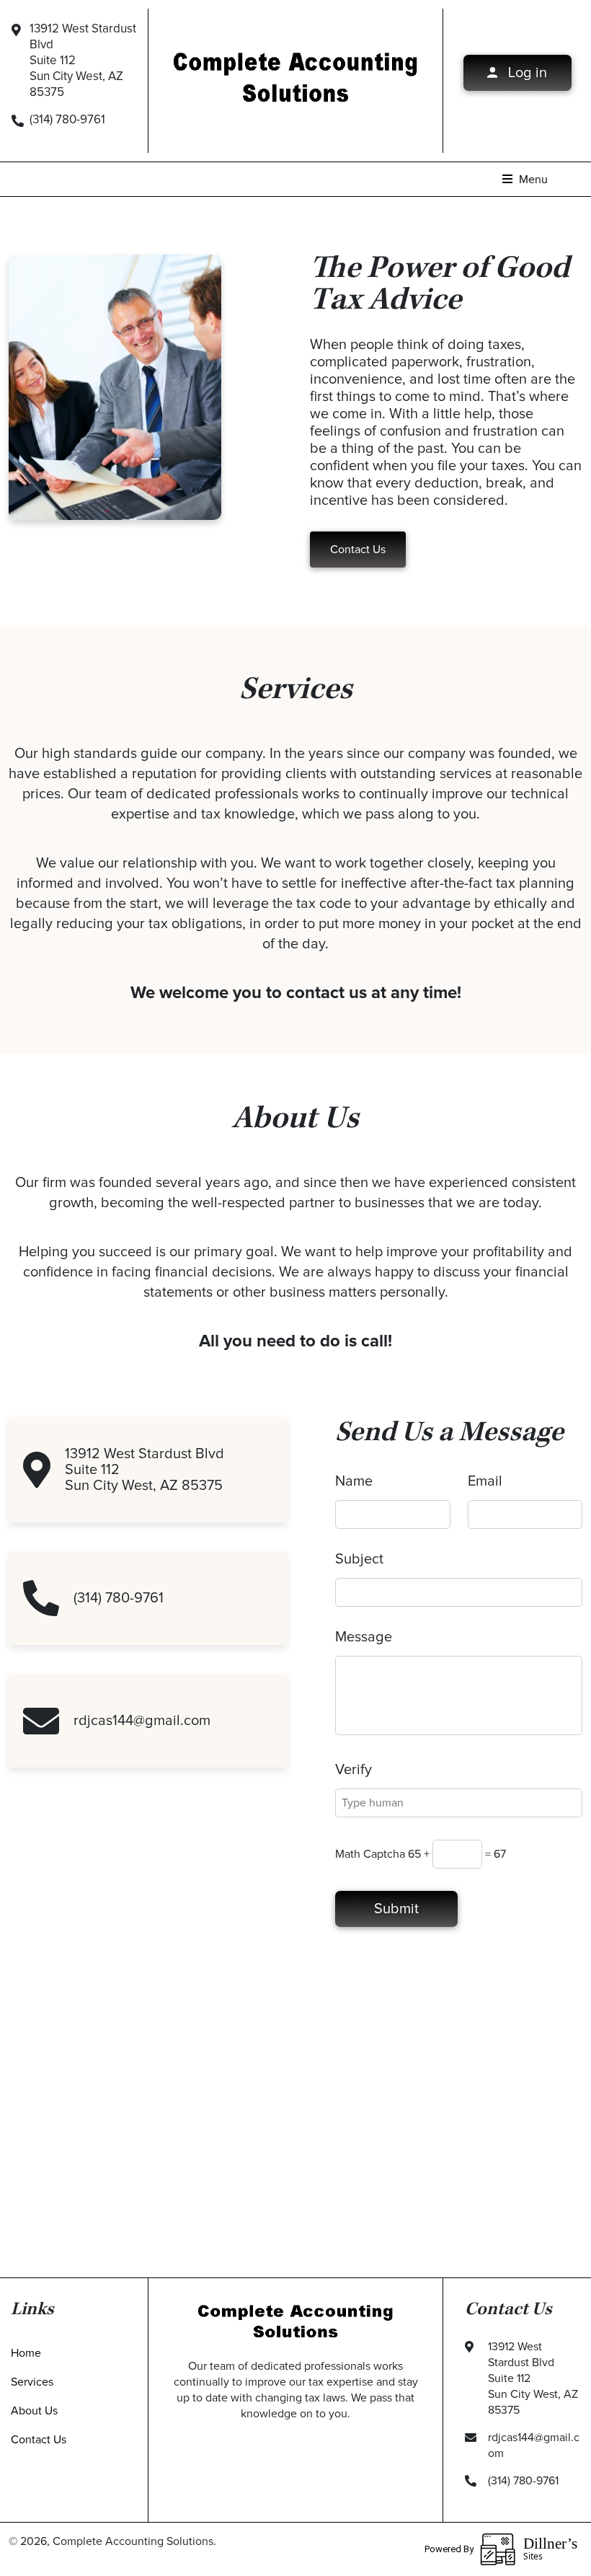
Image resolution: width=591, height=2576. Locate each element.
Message (364, 1637)
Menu (532, 180)
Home (26, 2353)
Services (32, 2382)
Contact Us (358, 550)
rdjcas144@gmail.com (142, 1721)
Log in (526, 73)
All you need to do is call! (295, 1341)
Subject (359, 1559)
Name (354, 1481)
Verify (354, 1770)
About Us (34, 2411)
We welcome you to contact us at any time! (296, 993)
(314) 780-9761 (67, 120)
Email (485, 1481)
